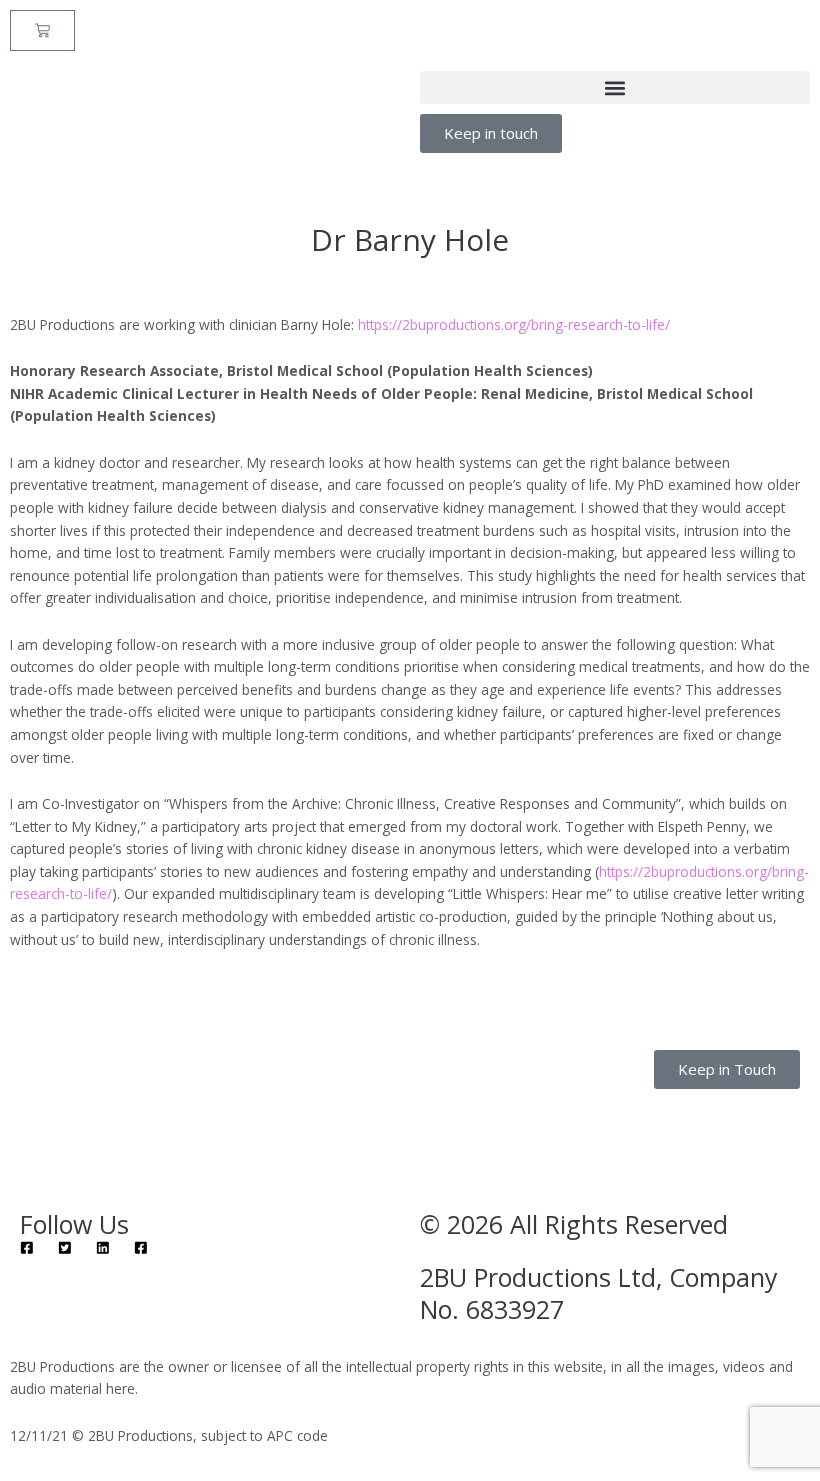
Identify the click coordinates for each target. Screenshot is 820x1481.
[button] (615, 87)
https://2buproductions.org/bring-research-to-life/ (514, 324)
